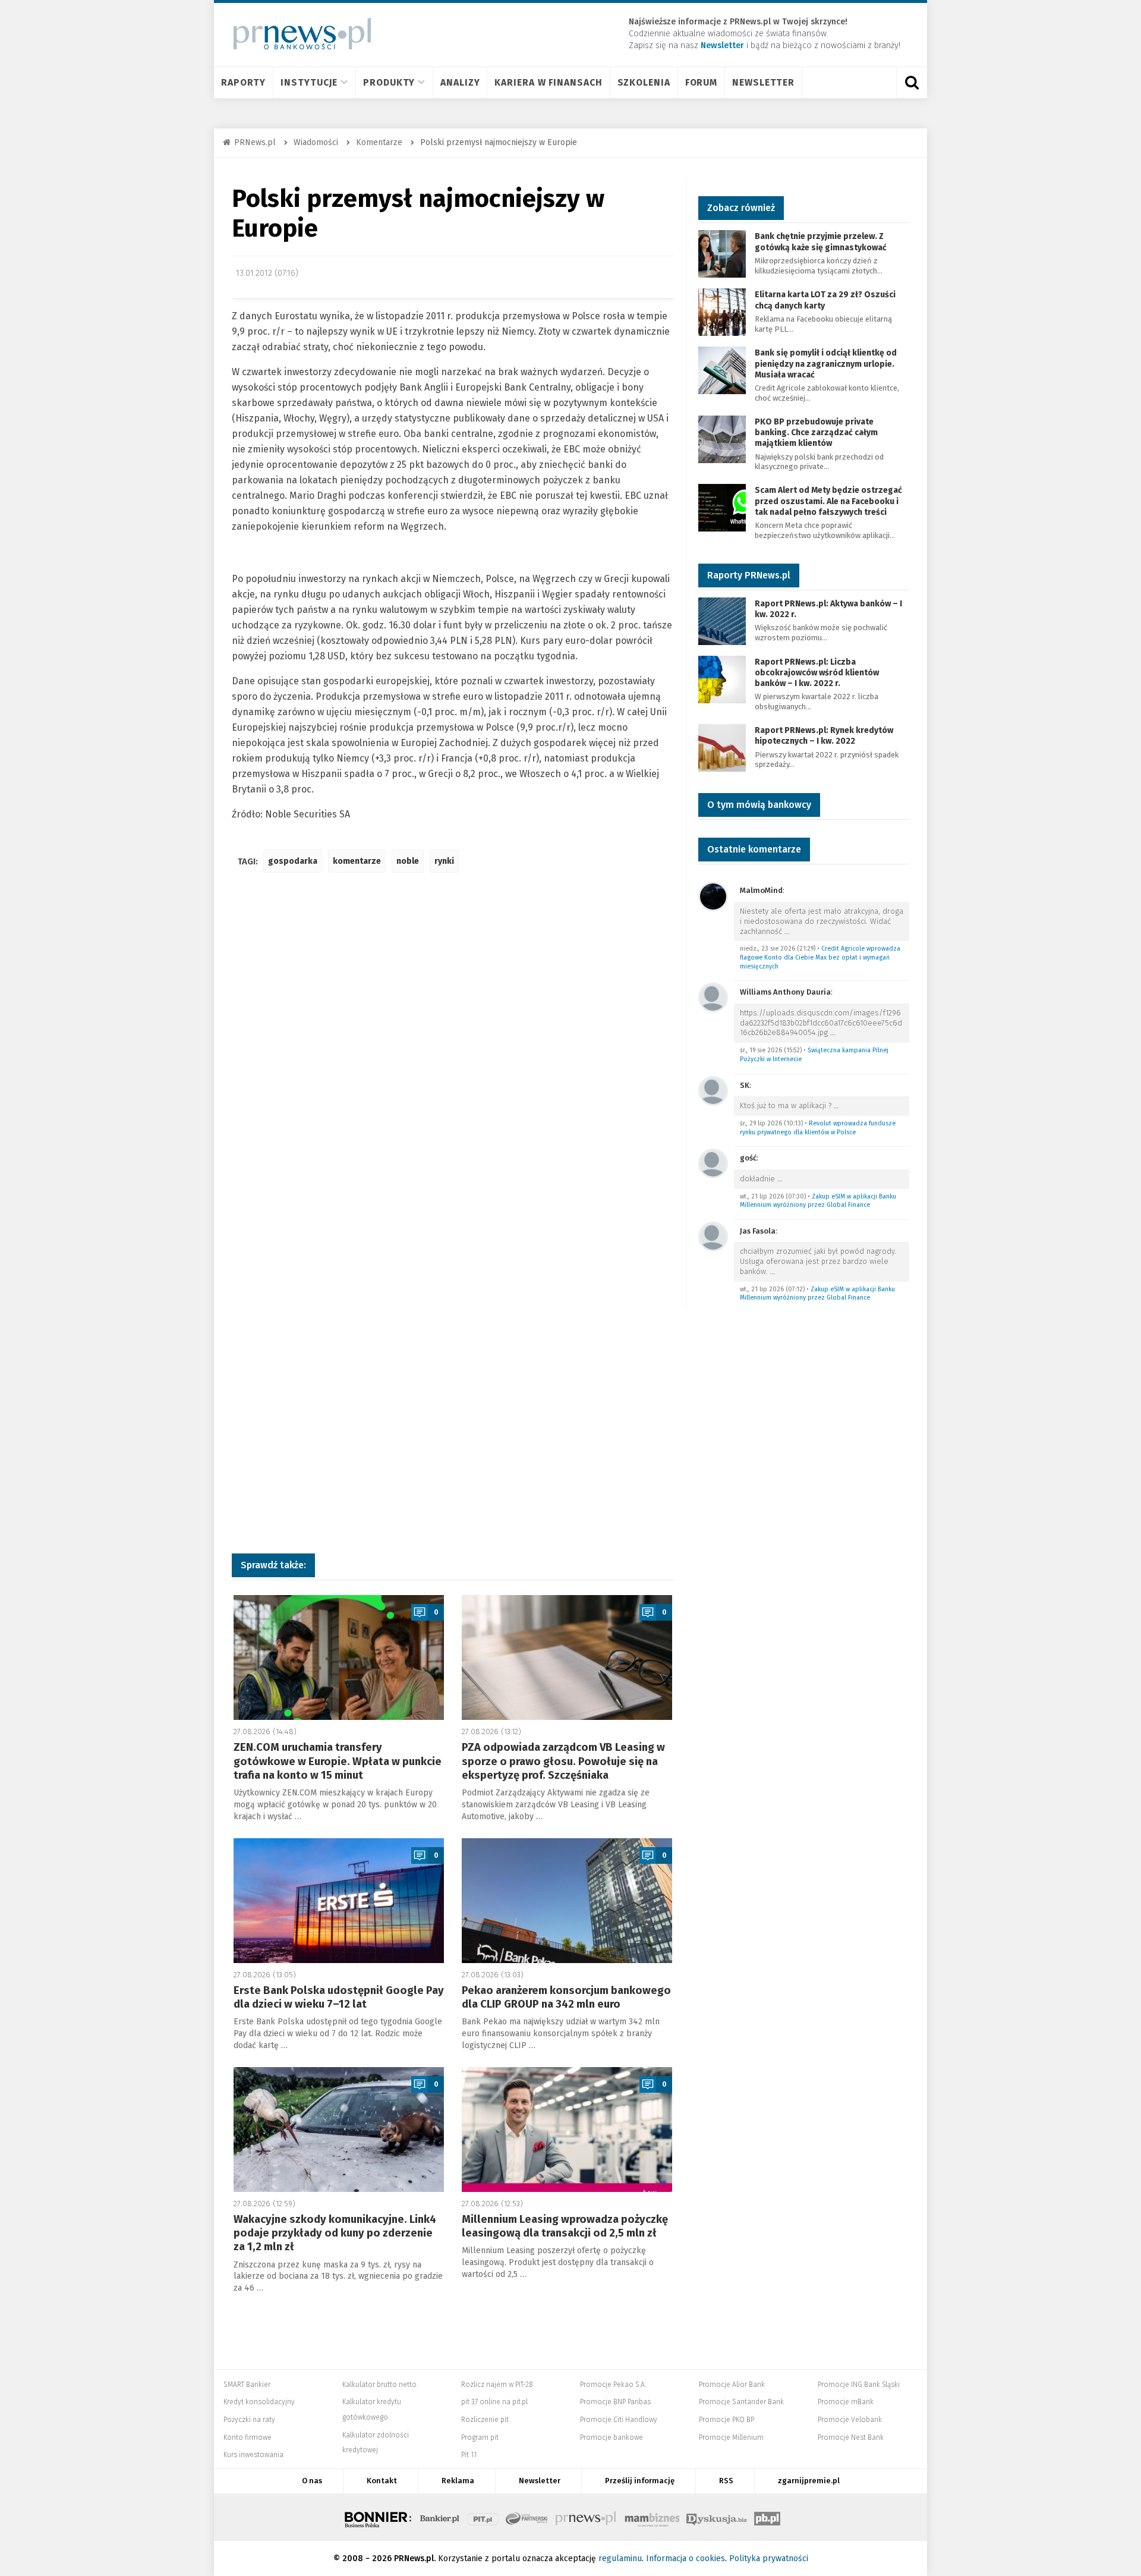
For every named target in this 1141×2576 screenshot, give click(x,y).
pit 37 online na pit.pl (494, 2402)
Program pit (480, 2437)
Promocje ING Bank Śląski (859, 2385)
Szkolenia (644, 82)
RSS (726, 2481)
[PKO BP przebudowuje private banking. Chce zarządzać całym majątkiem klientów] (722, 438)
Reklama (458, 2481)
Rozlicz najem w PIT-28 (497, 2385)
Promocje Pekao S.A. (613, 2385)
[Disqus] (453, 1059)
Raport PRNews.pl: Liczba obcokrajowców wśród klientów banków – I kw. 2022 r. (817, 673)
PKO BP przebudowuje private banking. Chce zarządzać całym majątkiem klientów (816, 433)
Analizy (460, 82)
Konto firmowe (248, 2437)
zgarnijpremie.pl (809, 2481)
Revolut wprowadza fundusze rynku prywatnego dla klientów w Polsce (818, 1128)
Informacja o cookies (685, 2558)
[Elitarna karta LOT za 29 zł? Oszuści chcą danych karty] (722, 312)
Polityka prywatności (769, 2558)
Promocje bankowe (612, 2437)
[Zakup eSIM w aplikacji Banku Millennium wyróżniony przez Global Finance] (713, 1163)
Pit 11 (469, 2455)
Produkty (389, 82)
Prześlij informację (640, 2481)
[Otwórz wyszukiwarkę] (912, 83)
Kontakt (382, 2481)
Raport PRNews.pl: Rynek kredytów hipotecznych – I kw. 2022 (824, 736)
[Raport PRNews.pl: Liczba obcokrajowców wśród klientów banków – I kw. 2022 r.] (722, 679)
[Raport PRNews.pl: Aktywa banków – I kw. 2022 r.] (722, 620)
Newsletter (763, 82)
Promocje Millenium (731, 2437)
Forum (702, 82)
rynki (444, 861)
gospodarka (293, 861)
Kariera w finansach (548, 82)
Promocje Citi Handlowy (619, 2420)
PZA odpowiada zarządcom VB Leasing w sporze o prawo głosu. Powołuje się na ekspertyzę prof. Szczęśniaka (563, 1761)
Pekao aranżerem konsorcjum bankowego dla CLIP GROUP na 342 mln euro (566, 1997)
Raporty (243, 82)
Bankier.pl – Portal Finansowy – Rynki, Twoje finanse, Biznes (440, 2517)
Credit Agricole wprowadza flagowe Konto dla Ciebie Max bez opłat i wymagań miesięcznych (820, 957)
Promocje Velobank (850, 2420)
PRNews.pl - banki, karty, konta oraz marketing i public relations (587, 2517)
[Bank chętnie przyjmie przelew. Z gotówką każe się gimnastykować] (722, 254)
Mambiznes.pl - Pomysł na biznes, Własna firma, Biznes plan (652, 2517)
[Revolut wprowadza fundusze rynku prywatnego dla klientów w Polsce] (713, 1090)
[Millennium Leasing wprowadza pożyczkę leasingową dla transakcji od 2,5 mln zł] (567, 2130)
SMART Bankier (247, 2385)
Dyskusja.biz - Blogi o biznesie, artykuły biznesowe (717, 2517)
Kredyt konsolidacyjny (259, 2402)
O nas (312, 2481)
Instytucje (309, 82)
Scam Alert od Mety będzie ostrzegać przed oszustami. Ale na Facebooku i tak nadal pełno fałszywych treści (828, 501)
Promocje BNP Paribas (615, 2402)
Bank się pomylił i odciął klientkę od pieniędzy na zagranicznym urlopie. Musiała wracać (826, 364)
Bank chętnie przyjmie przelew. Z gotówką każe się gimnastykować (821, 242)
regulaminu (620, 2558)
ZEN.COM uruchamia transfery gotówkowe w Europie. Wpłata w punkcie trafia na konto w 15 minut (338, 1761)
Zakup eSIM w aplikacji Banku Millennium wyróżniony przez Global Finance (818, 1201)
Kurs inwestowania (253, 2455)
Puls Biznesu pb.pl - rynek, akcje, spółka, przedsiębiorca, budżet (767, 2517)
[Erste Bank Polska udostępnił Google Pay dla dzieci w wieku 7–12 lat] (339, 1901)
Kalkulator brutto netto (379, 2385)
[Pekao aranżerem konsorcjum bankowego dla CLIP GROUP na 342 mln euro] (567, 1901)
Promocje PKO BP (726, 2420)
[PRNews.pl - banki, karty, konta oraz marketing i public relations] (297, 34)
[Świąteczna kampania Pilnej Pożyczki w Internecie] (713, 997)
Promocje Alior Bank (732, 2385)
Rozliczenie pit (485, 2420)
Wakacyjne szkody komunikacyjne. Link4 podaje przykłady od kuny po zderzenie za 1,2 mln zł (335, 2233)
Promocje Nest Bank (851, 2437)
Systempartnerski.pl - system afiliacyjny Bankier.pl (527, 2517)
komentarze (357, 861)
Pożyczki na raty (249, 2420)
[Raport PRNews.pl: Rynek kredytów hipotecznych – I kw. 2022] (722, 747)
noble (408, 861)
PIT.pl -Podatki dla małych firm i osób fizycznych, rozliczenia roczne (483, 2517)
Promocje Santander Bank (741, 2402)
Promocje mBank (846, 2402)
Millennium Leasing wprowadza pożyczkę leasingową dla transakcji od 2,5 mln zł (565, 2226)
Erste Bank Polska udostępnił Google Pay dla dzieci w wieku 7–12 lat (339, 1997)
